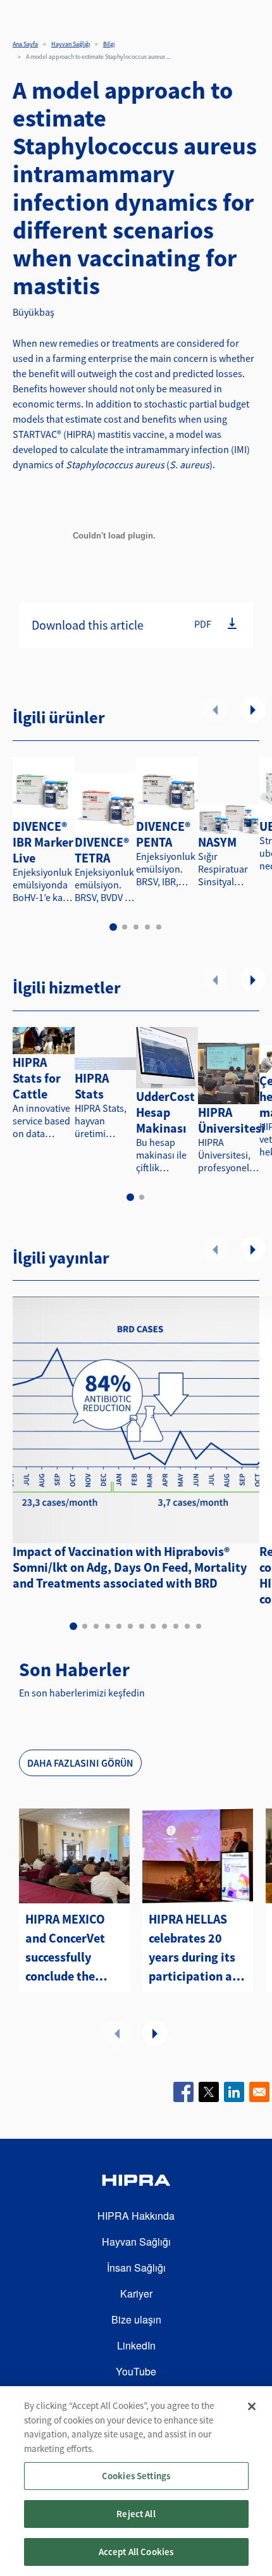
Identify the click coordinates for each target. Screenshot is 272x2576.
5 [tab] (159, 927)
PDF (203, 624)
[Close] (252, 2406)
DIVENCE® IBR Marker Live (43, 842)
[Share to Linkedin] (234, 2092)
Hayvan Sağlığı (71, 44)
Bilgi (109, 44)
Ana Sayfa (25, 44)
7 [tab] (142, 1626)
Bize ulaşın (136, 2319)
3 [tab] (136, 927)
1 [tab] (113, 927)
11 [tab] (187, 1626)
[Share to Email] (259, 2092)
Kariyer (136, 2293)
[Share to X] (209, 2092)
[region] (136, 2481)
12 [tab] (199, 1626)
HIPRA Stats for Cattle (37, 1078)
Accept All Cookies (136, 2552)
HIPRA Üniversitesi (232, 1120)
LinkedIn (136, 2345)
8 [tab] (153, 1626)
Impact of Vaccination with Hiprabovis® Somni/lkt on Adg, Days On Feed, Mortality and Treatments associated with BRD (130, 1567)
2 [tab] (125, 927)
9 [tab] (164, 1626)
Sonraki (253, 709)
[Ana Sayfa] (136, 2182)
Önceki (215, 709)
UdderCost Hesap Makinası (165, 1112)
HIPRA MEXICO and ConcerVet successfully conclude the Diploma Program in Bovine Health (65, 1948)
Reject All (136, 2514)
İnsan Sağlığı (136, 2268)
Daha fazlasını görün (80, 1763)
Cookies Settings (136, 2476)
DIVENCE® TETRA (102, 850)
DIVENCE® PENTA (163, 834)
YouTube (136, 2371)
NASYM (217, 842)
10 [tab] (176, 1626)
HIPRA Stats (92, 1086)
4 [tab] (147, 927)
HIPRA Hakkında (136, 2216)
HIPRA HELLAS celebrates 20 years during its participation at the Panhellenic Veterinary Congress (193, 1948)
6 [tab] (130, 1626)
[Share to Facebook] (183, 2092)
